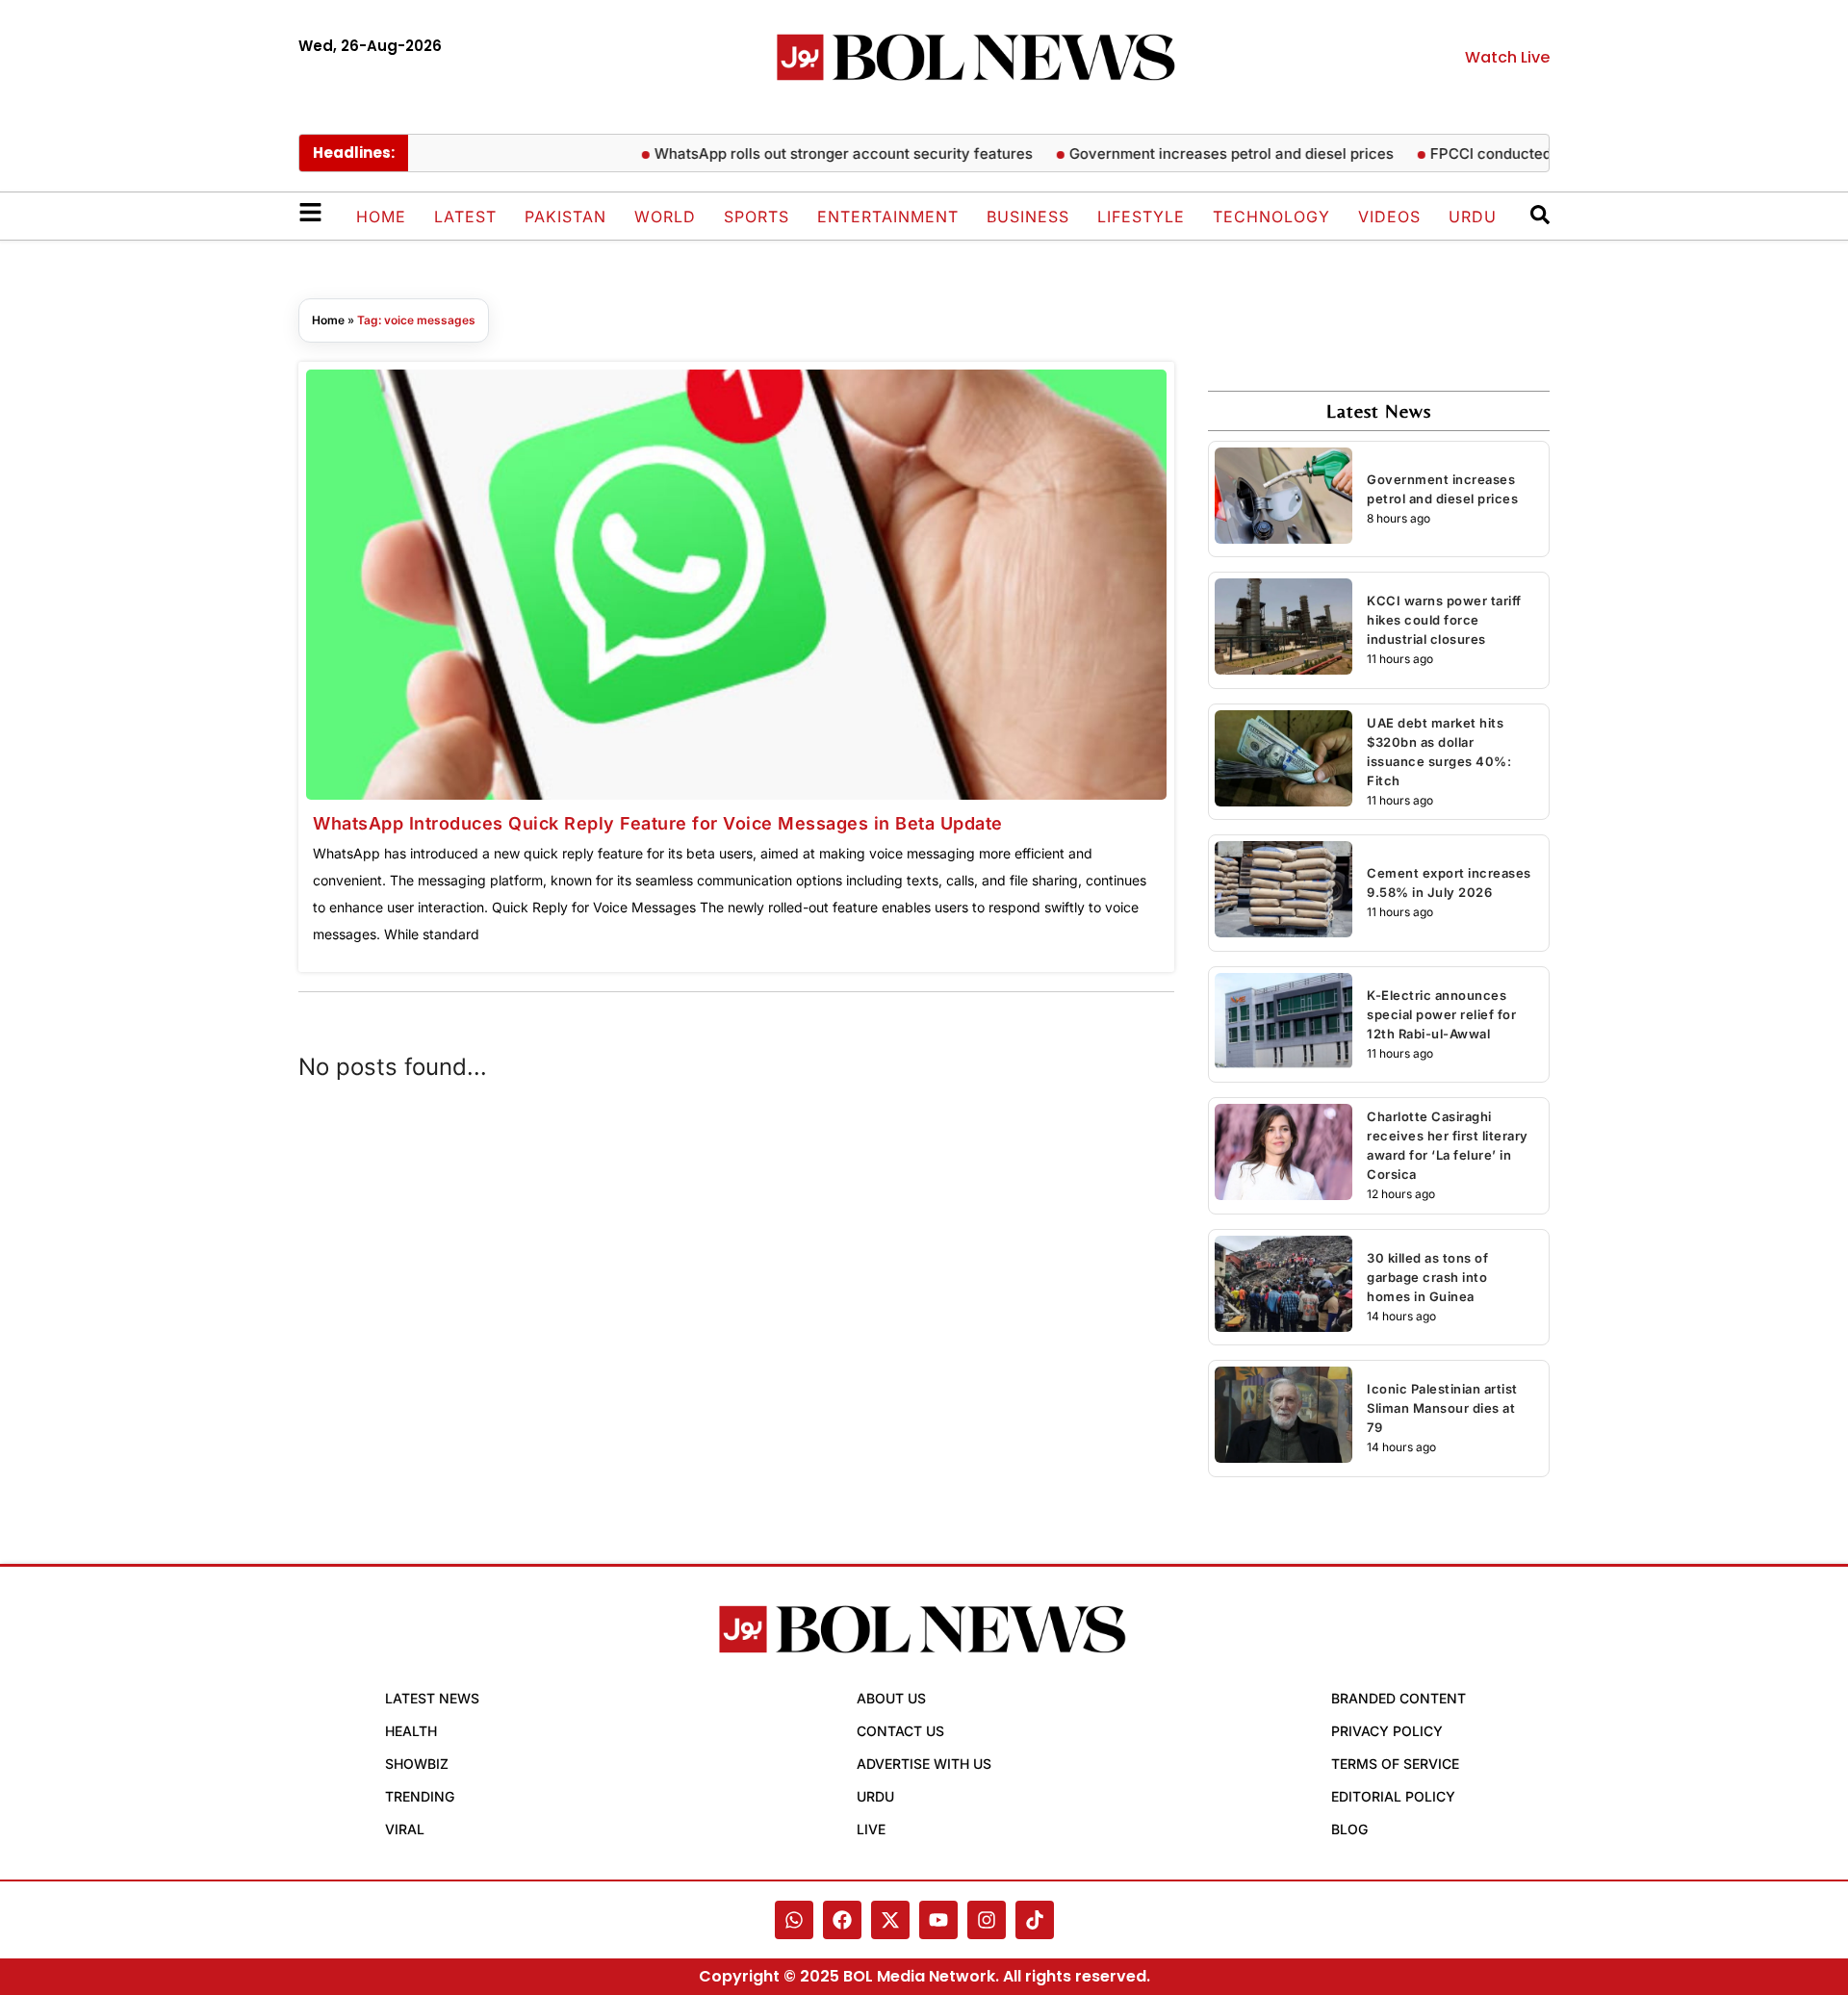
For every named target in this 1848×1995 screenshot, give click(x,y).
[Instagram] (987, 1920)
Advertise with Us (924, 1764)
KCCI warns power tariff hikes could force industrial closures (1444, 620)
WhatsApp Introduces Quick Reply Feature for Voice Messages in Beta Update (658, 823)
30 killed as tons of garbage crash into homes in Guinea (1427, 1277)
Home (381, 217)
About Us (891, 1698)
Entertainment (888, 217)
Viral (405, 1829)
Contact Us (900, 1731)
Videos (1389, 217)
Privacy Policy (1387, 1731)
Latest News (432, 1698)
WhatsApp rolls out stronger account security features (811, 153)
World (665, 217)
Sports (757, 217)
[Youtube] (938, 1920)
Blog (1349, 1829)
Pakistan (565, 217)
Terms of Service (1395, 1764)
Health (411, 1731)
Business (1028, 217)
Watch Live (1507, 57)
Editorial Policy (1393, 1796)
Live (871, 1829)
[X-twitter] (890, 1920)
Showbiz (417, 1764)
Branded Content (1399, 1698)
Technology (1271, 217)
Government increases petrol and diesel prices (1199, 153)
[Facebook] (842, 1920)
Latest (465, 217)
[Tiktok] (1035, 1920)
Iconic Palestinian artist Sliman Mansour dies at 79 (1442, 1408)
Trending (420, 1796)
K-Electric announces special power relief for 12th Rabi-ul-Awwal (1441, 1014)
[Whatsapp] (794, 1920)
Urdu (1473, 217)
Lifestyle (1141, 217)
